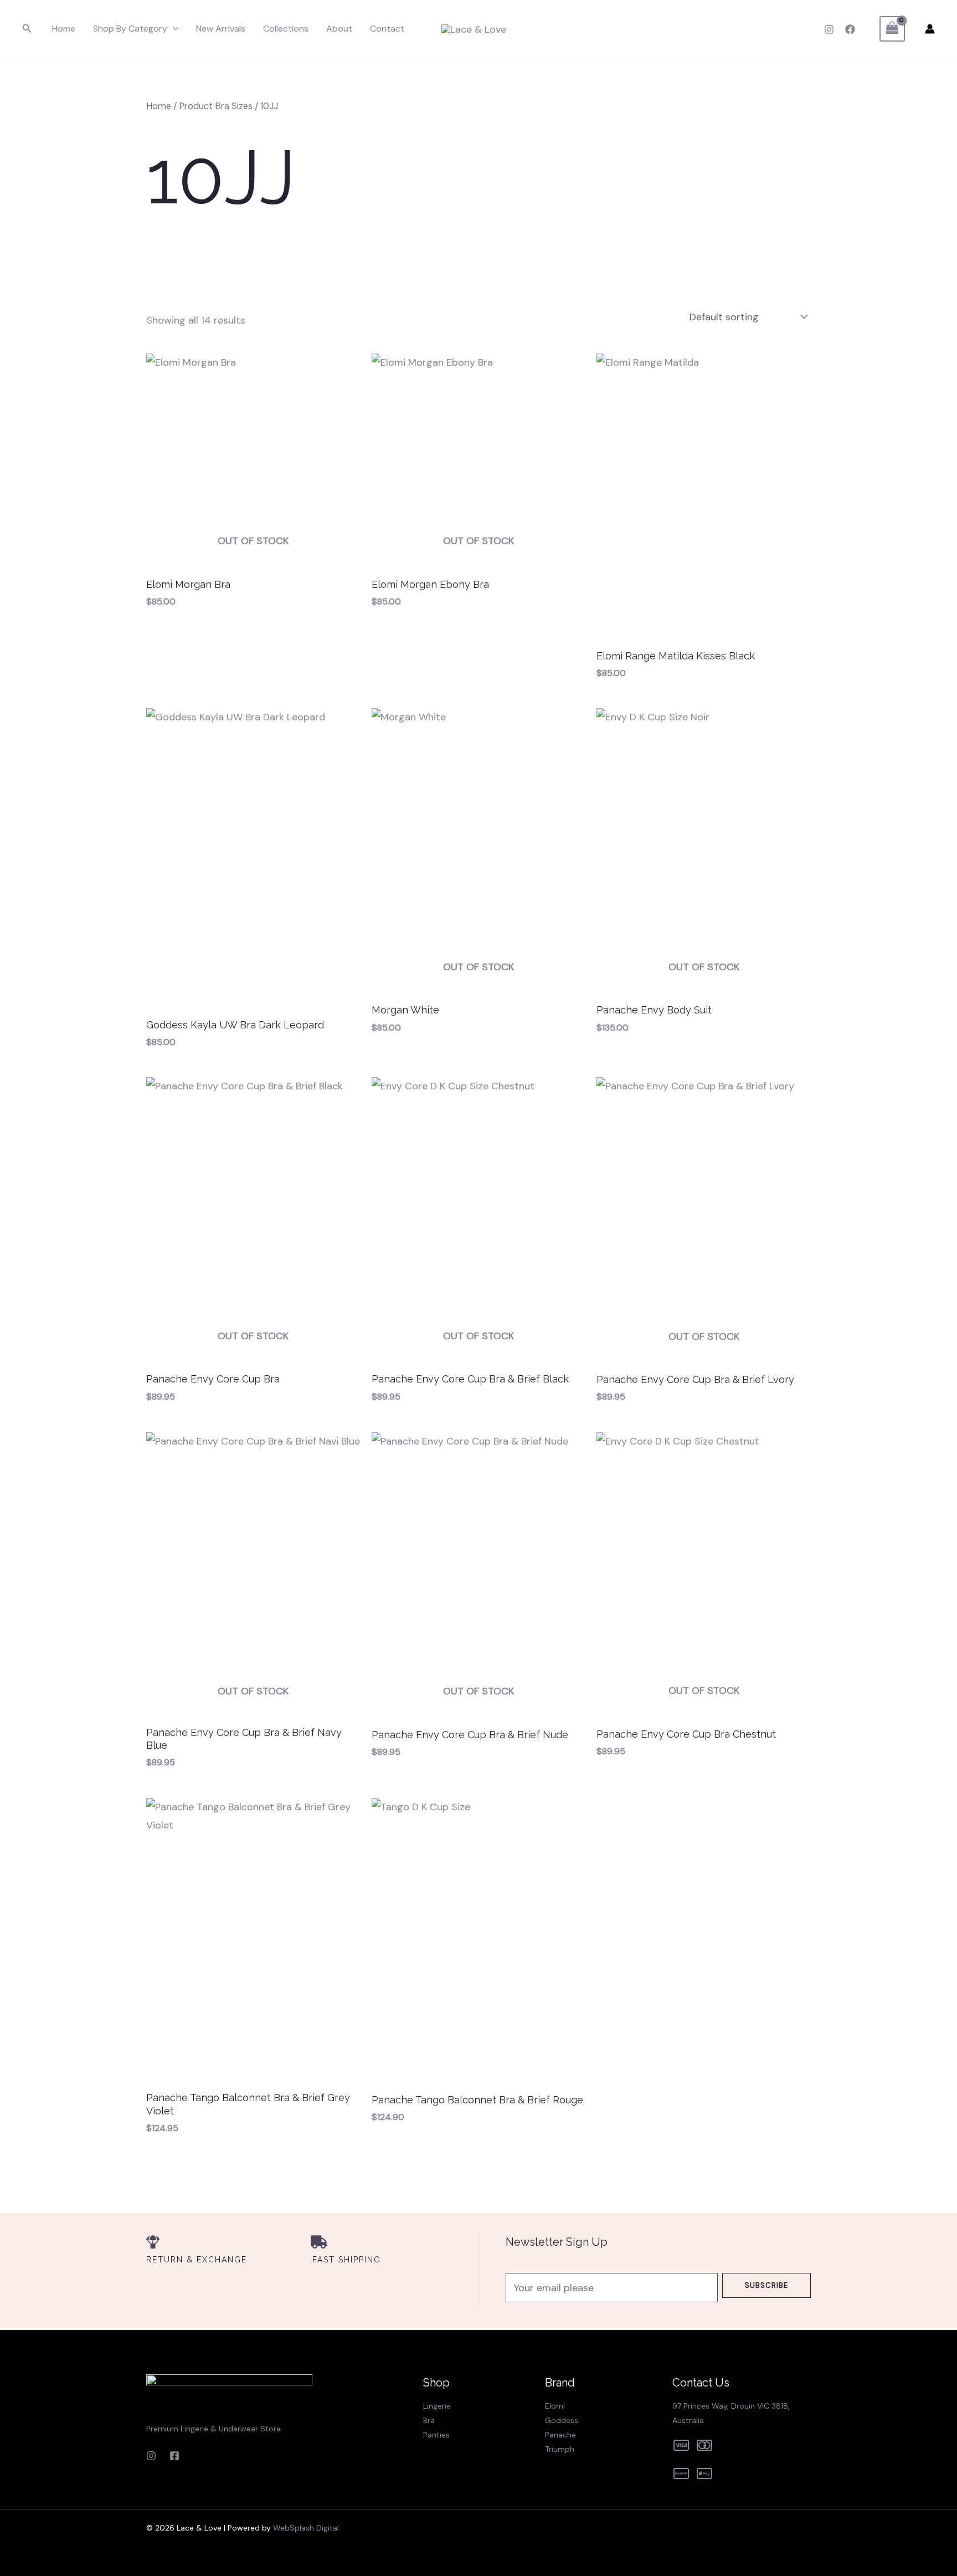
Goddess (562, 2420)
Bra (429, 2420)
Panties (436, 2435)
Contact (387, 29)
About (339, 29)
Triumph (560, 2449)
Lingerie (437, 2406)
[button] (27, 29)
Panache (560, 2435)
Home (64, 29)
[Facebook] (850, 29)
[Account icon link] (930, 29)
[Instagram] (829, 29)
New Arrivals (221, 29)
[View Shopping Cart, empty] (892, 29)
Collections (286, 29)
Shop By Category (130, 29)
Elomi (555, 2406)
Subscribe (766, 2285)
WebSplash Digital (306, 2528)
